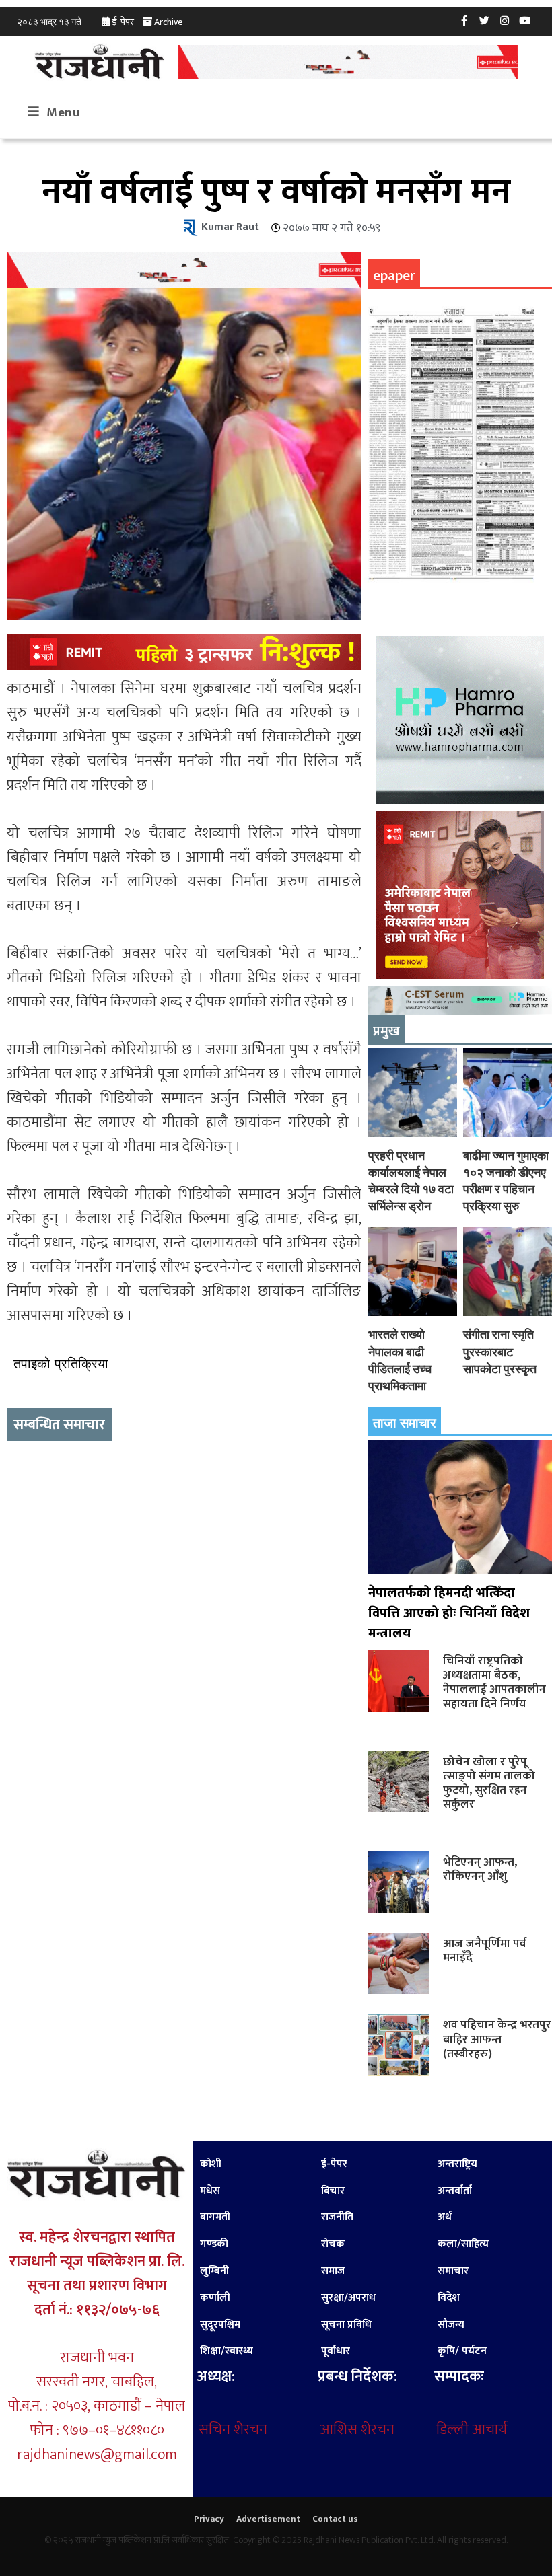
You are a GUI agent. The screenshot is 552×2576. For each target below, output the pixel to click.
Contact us (335, 2519)
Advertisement (268, 2519)
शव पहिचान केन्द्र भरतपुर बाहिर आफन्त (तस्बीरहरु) (497, 2039)
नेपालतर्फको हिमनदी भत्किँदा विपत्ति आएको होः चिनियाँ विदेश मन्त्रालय (449, 1613)
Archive (168, 22)
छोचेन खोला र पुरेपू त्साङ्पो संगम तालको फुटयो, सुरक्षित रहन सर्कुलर (489, 1783)
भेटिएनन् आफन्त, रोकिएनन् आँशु (480, 1869)
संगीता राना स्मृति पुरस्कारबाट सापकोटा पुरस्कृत (500, 1351)
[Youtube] (525, 20)
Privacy (209, 2519)
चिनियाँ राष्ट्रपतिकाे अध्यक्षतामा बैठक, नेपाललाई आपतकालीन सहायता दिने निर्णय (494, 1682)
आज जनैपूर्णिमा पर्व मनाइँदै (485, 1950)
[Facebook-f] (464, 20)
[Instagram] (505, 20)
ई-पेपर (123, 22)
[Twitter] (485, 20)
